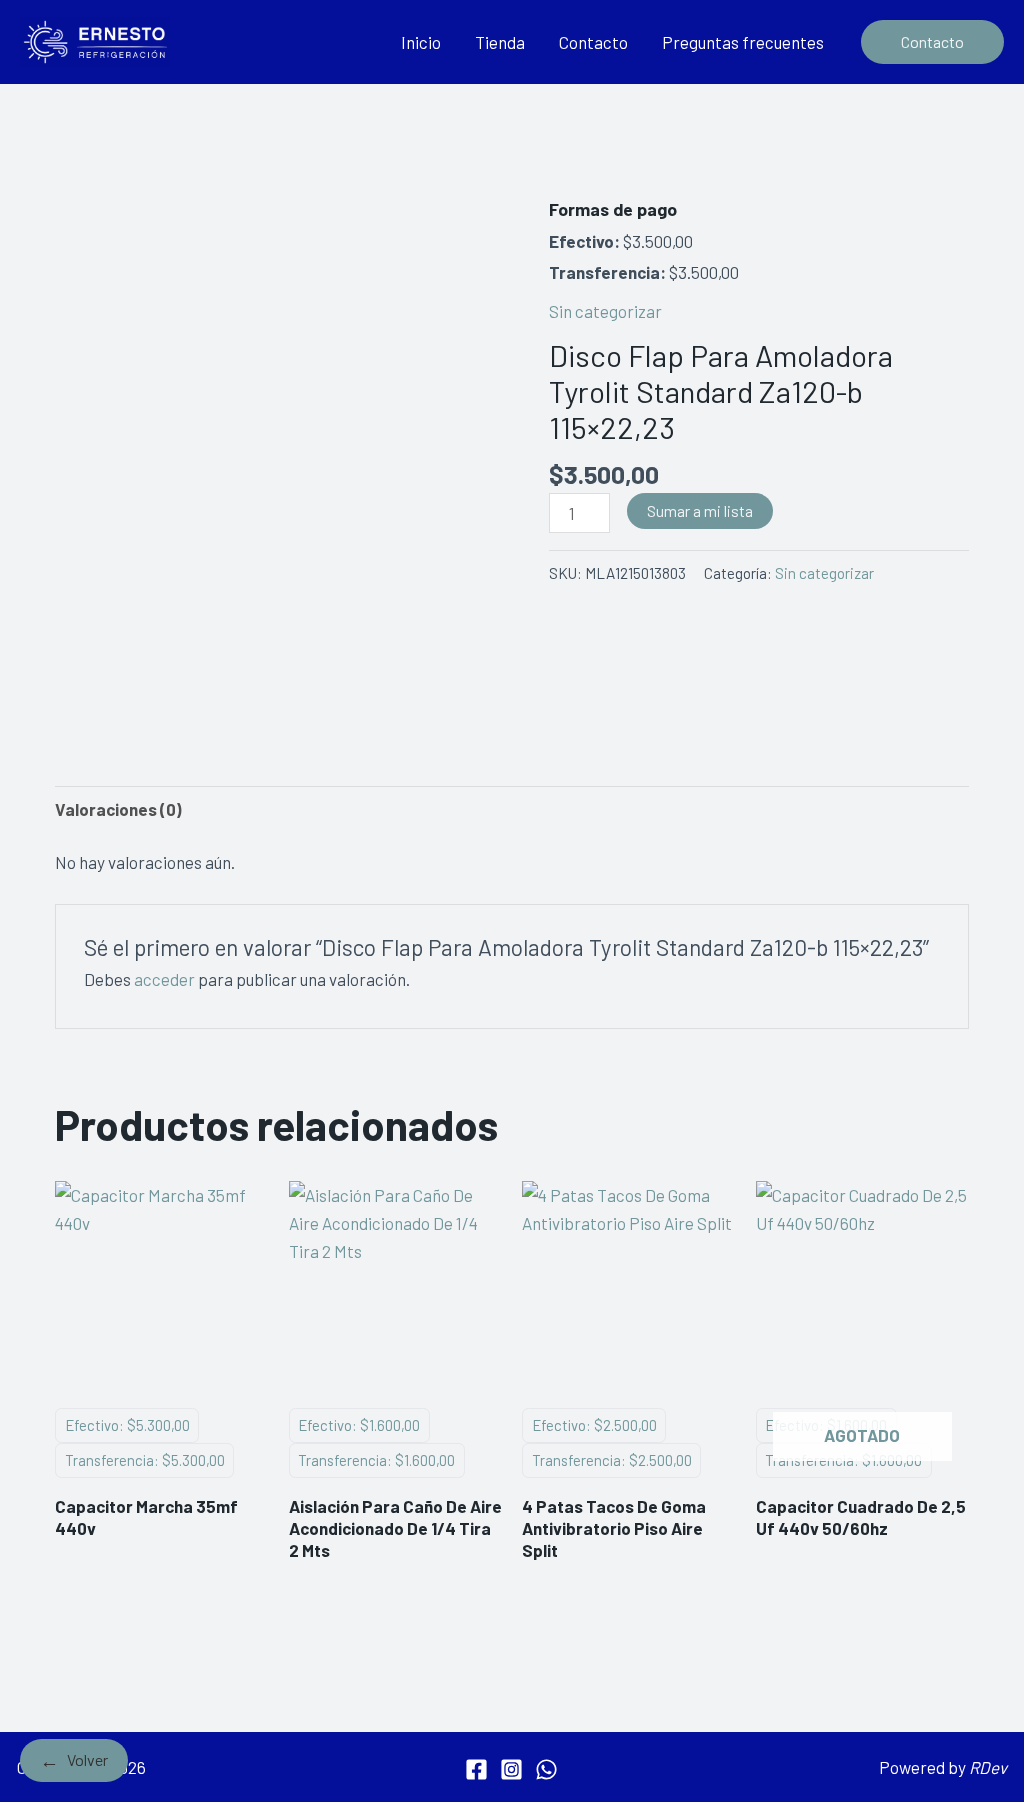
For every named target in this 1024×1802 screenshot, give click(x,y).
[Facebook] (476, 1769)
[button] (932, 42)
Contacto (593, 42)
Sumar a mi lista (700, 510)
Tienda (500, 42)
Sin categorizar (605, 311)
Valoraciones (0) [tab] (118, 809)
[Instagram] (511, 1769)
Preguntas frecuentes (743, 42)
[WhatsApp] (546, 1769)
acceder (164, 979)
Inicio (421, 42)
